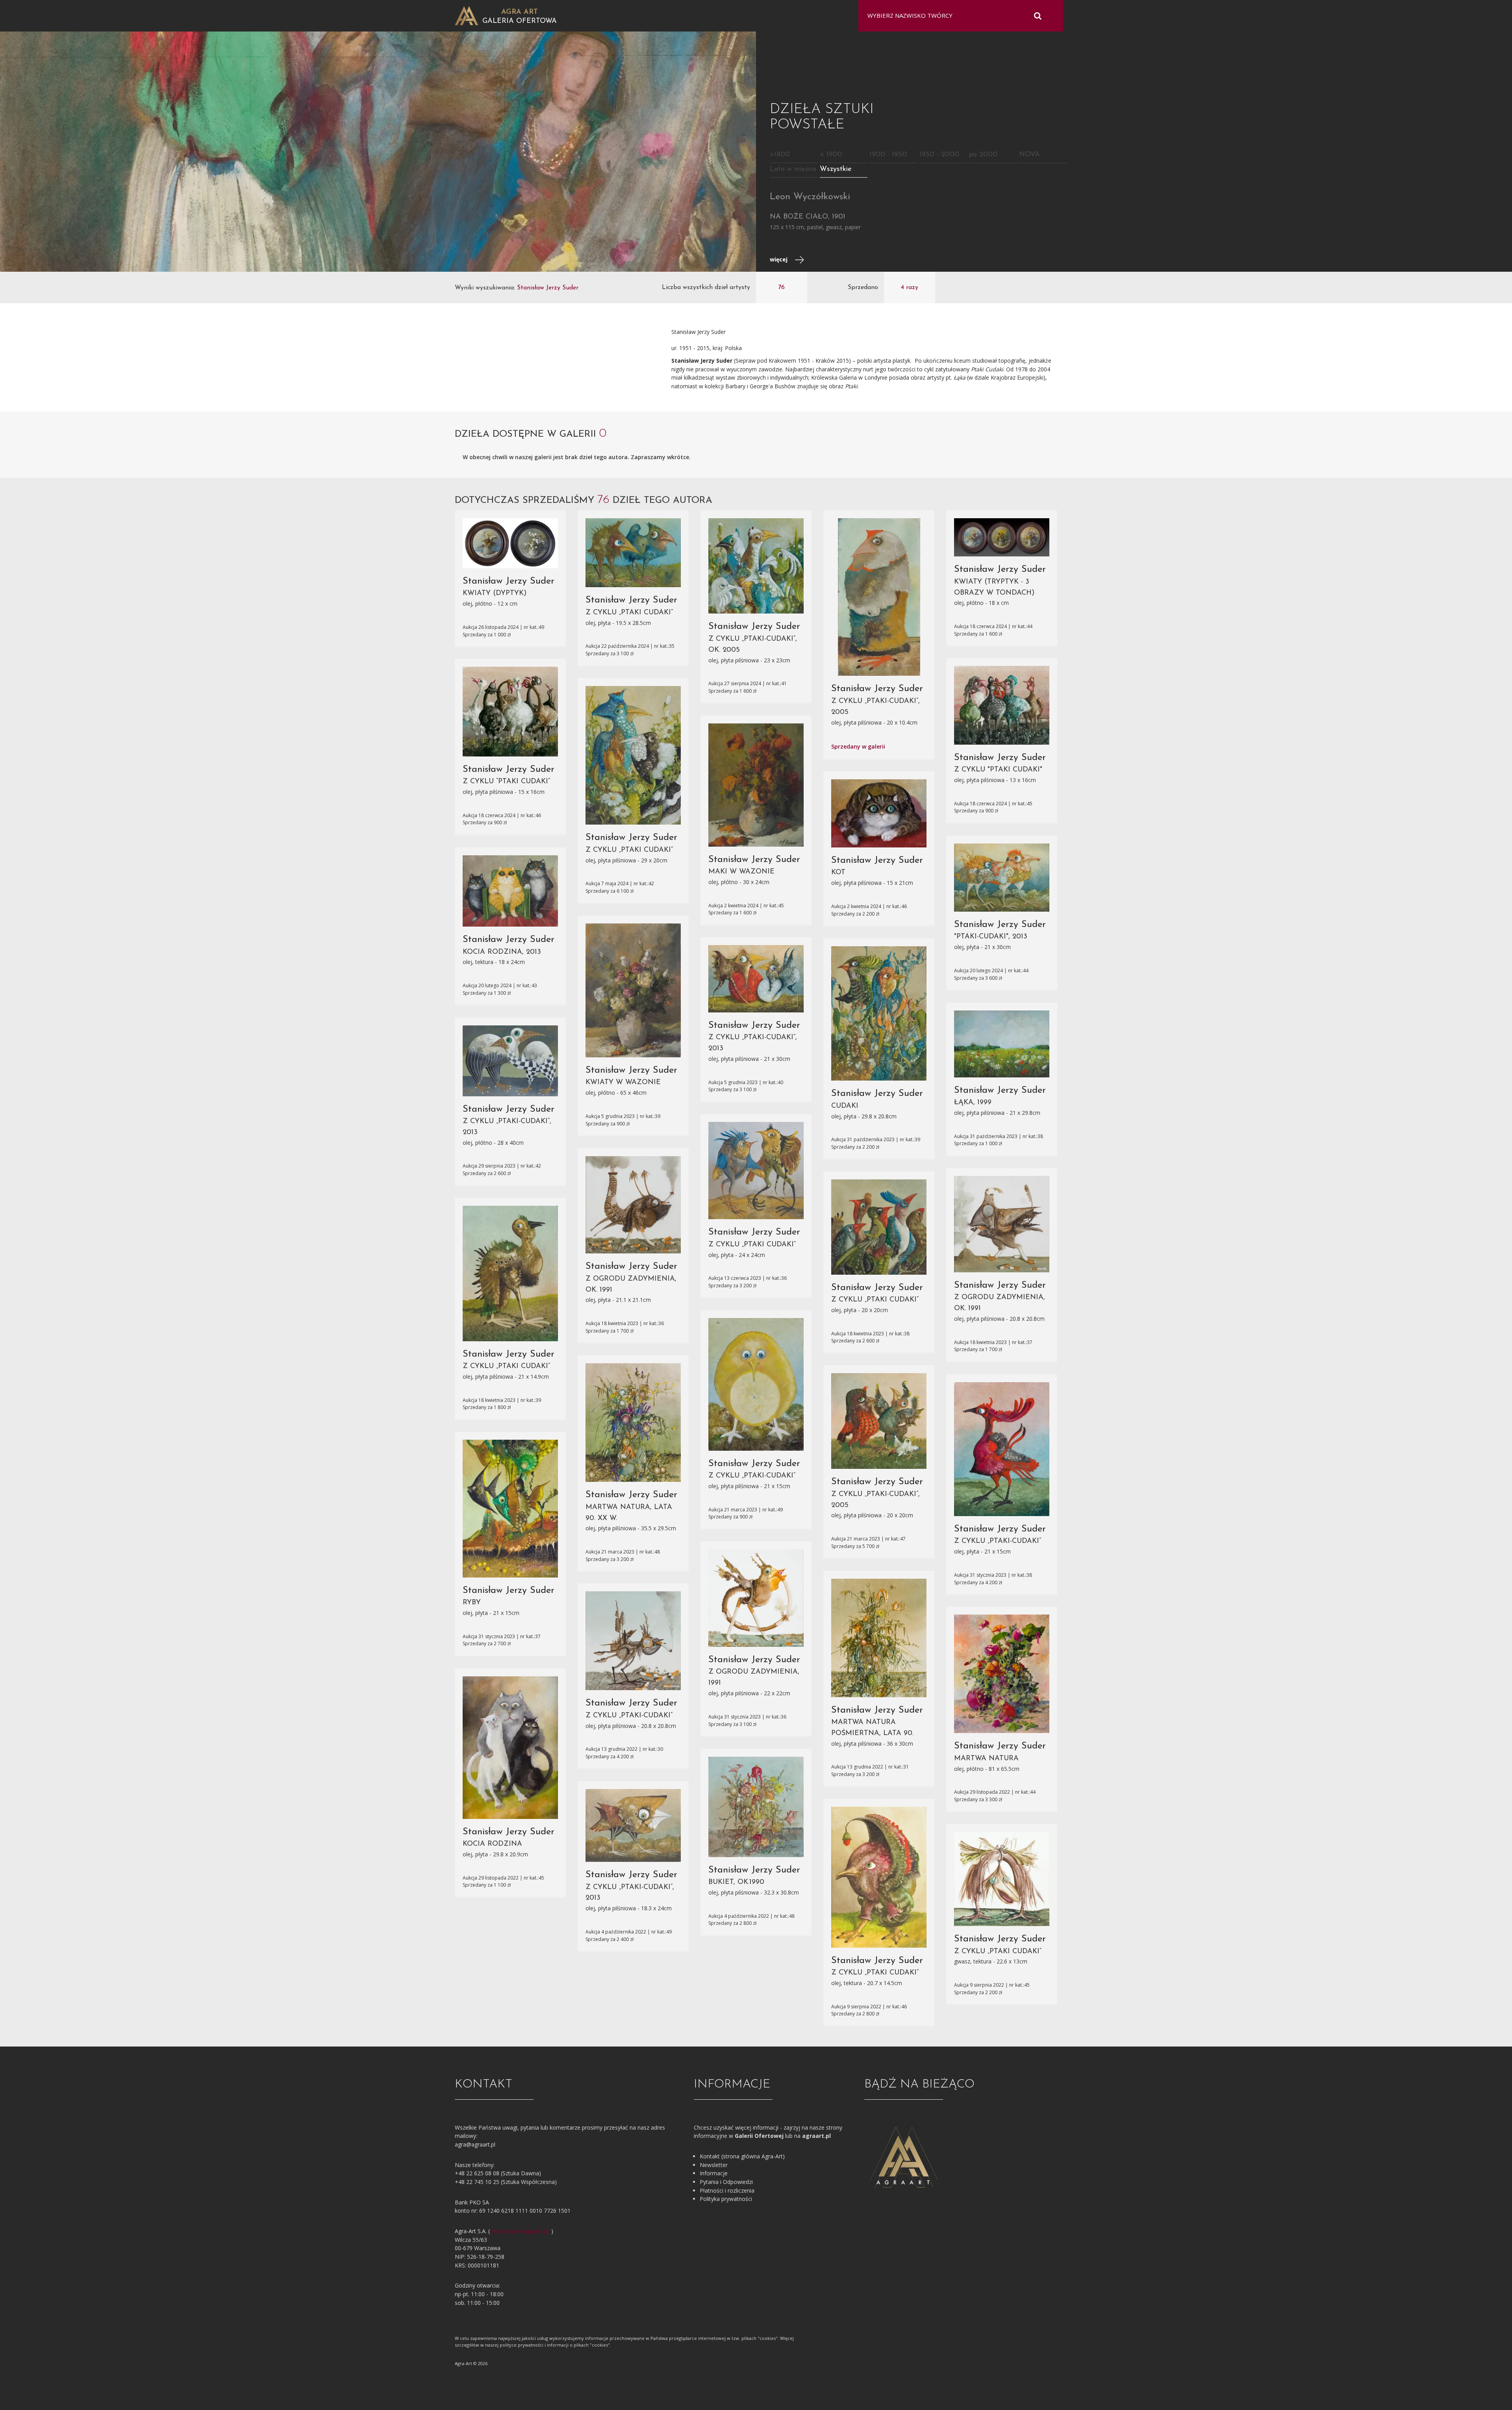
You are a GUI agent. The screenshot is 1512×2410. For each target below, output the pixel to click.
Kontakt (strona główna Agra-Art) (742, 2156)
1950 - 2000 (939, 155)
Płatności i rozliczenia (727, 2190)
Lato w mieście (793, 169)
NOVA (1029, 155)
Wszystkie (836, 169)
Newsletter (714, 2165)
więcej (779, 259)
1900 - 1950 (888, 155)
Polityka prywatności (726, 2199)
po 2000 (983, 155)
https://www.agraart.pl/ (521, 2231)
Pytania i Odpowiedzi (726, 2182)
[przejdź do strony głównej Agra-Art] (467, 15)
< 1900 (831, 155)
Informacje (714, 2173)
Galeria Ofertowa (520, 21)
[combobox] (956, 16)
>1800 (780, 155)
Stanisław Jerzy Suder (509, 581)
